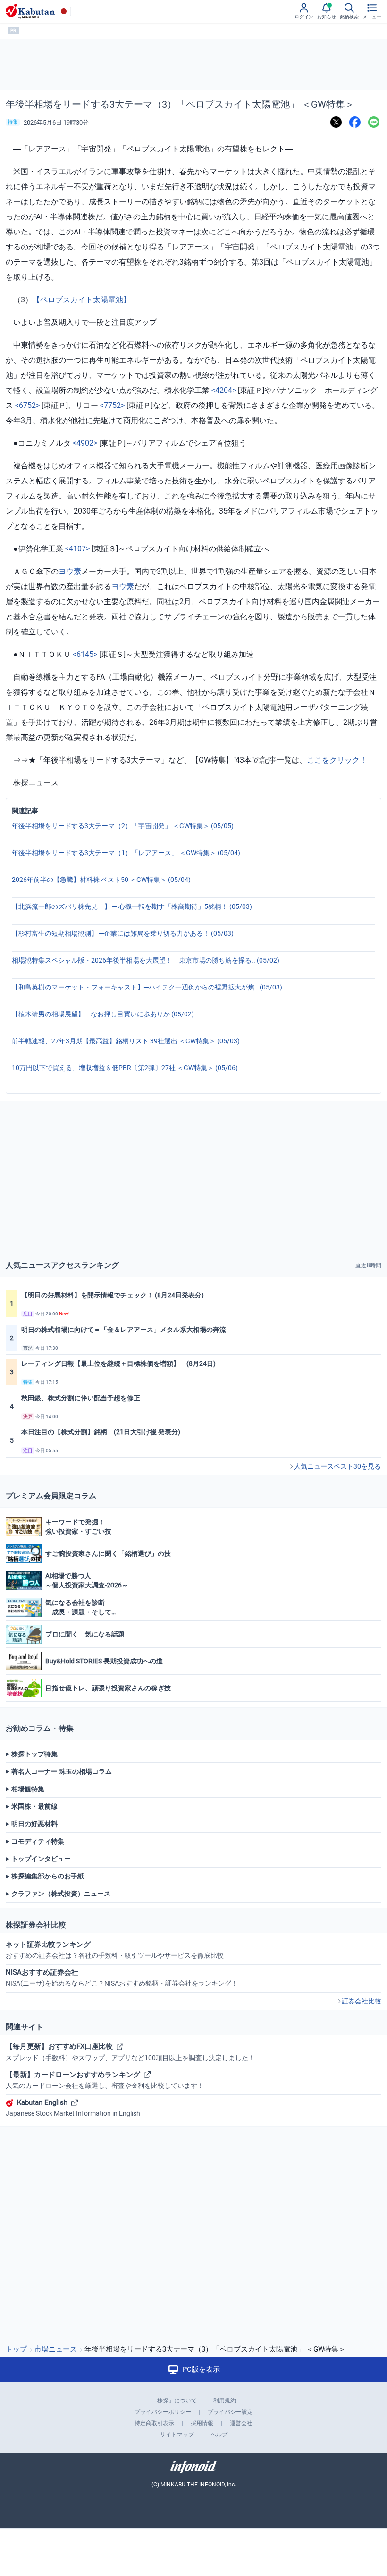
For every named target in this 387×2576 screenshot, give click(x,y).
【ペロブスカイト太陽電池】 (82, 300)
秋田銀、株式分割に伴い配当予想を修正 (81, 1398)
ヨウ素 (70, 571)
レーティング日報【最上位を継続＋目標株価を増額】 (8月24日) (118, 1363)
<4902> (85, 443)
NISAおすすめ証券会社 (122, 1978)
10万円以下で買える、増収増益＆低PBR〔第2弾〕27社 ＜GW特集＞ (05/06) (125, 1068)
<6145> (85, 654)
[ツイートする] (336, 122)
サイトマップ (177, 2435)
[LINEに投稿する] (374, 122)
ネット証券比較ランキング (118, 1950)
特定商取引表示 (154, 2423)
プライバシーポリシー (163, 2412)
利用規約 (225, 2401)
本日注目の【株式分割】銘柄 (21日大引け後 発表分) (101, 1432)
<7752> (112, 405)
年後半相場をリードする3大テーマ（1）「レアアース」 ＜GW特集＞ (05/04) (126, 853)
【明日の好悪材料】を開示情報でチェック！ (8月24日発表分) (113, 1295)
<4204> (224, 390)
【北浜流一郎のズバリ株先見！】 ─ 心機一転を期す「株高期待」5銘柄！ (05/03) (132, 906)
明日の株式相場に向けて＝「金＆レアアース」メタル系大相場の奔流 (124, 1330)
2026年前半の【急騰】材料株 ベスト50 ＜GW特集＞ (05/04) (101, 880)
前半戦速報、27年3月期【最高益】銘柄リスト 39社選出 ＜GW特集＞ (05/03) (126, 1041)
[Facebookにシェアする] (355, 122)
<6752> (27, 405)
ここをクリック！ (337, 760)
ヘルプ (219, 2435)
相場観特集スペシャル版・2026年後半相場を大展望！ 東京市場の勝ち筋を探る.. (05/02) (146, 960)
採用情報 (202, 2423)
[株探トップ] (30, 11)
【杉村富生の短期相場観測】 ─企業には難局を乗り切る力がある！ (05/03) (123, 933)
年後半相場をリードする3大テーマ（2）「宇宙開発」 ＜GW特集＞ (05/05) (123, 826)
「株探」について (174, 2401)
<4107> (77, 549)
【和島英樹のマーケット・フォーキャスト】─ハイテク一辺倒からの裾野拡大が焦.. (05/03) (147, 987)
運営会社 (241, 2423)
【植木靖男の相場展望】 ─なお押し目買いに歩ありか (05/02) (103, 1014)
